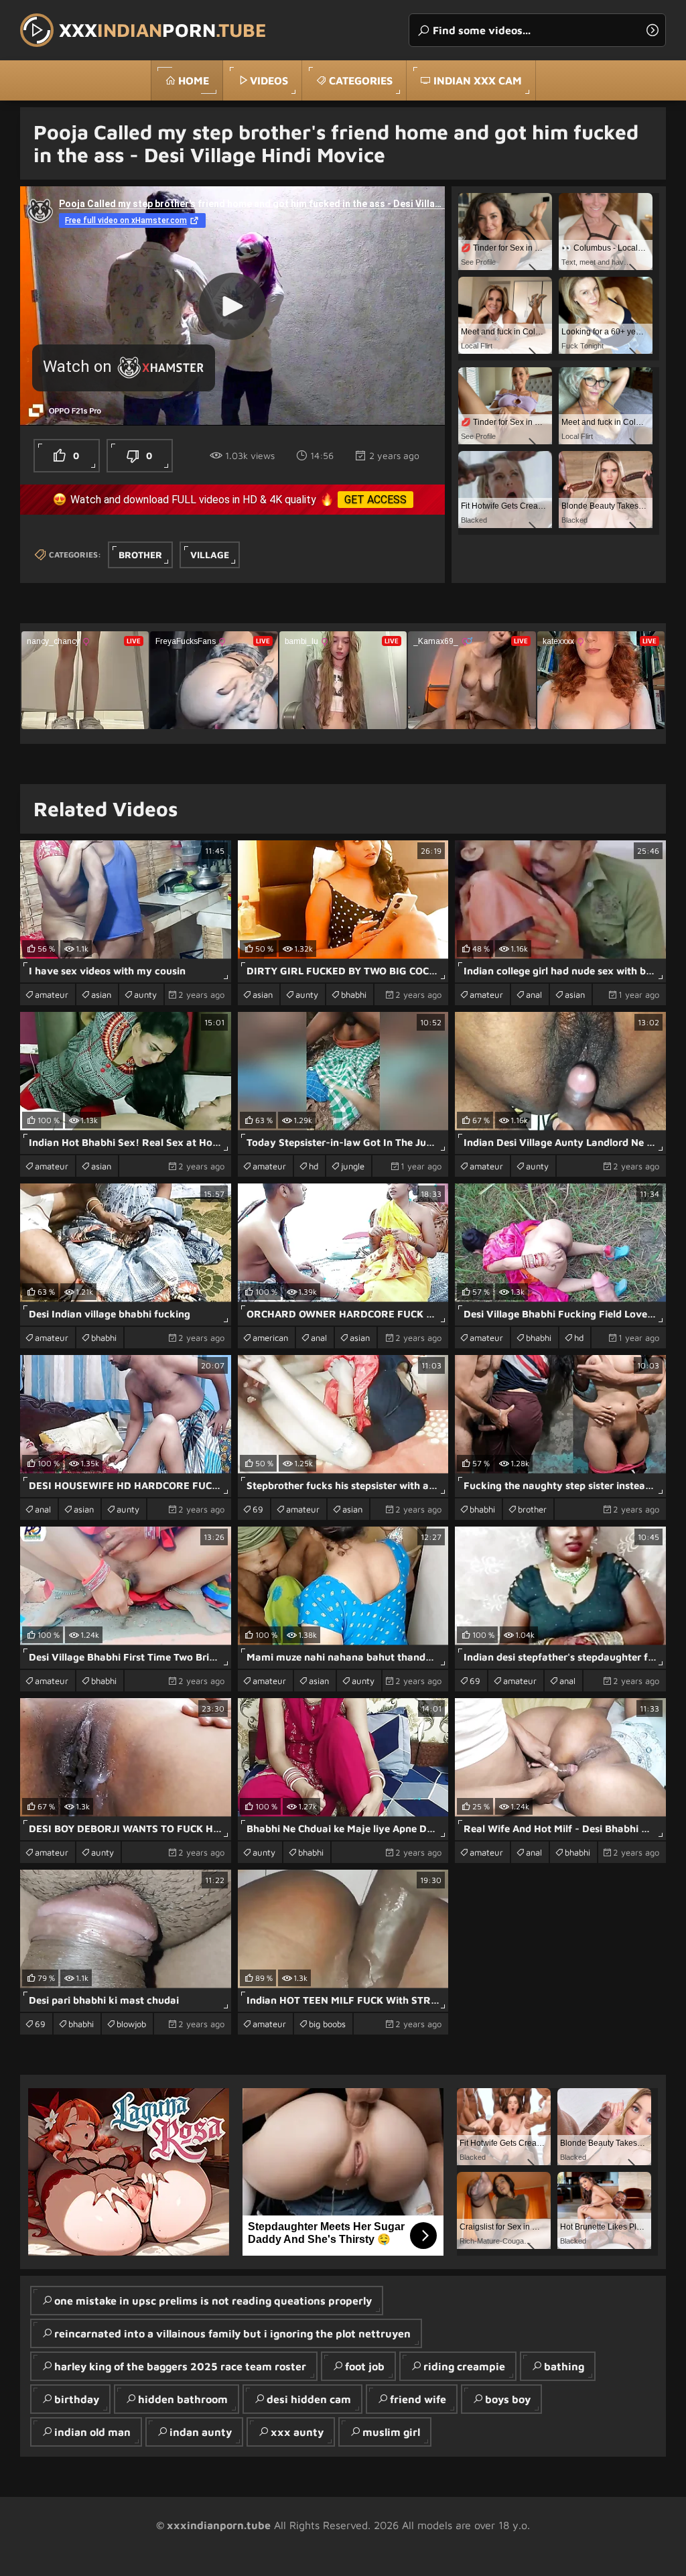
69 (258, 1509)
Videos (269, 80)
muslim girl (391, 2432)
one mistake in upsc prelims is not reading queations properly (213, 2301)
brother (140, 555)
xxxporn (163, 30)
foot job (365, 2366)
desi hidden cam (309, 2399)
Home (194, 80)
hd (314, 1166)
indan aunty (201, 2432)
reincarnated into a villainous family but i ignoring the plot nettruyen (232, 2333)
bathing (564, 2366)
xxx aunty (297, 2432)
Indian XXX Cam (478, 80)
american (270, 1338)
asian (101, 994)
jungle (353, 1166)
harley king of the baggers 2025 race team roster (180, 2366)
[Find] (653, 30)
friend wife (418, 2399)
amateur (52, 994)
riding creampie (464, 2366)
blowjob (131, 2024)
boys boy (508, 2399)
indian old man (92, 2432)
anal (534, 994)
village (210, 555)
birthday (77, 2399)
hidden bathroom (183, 2399)
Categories (361, 80)
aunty (145, 994)
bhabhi (354, 994)
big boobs (327, 2024)
